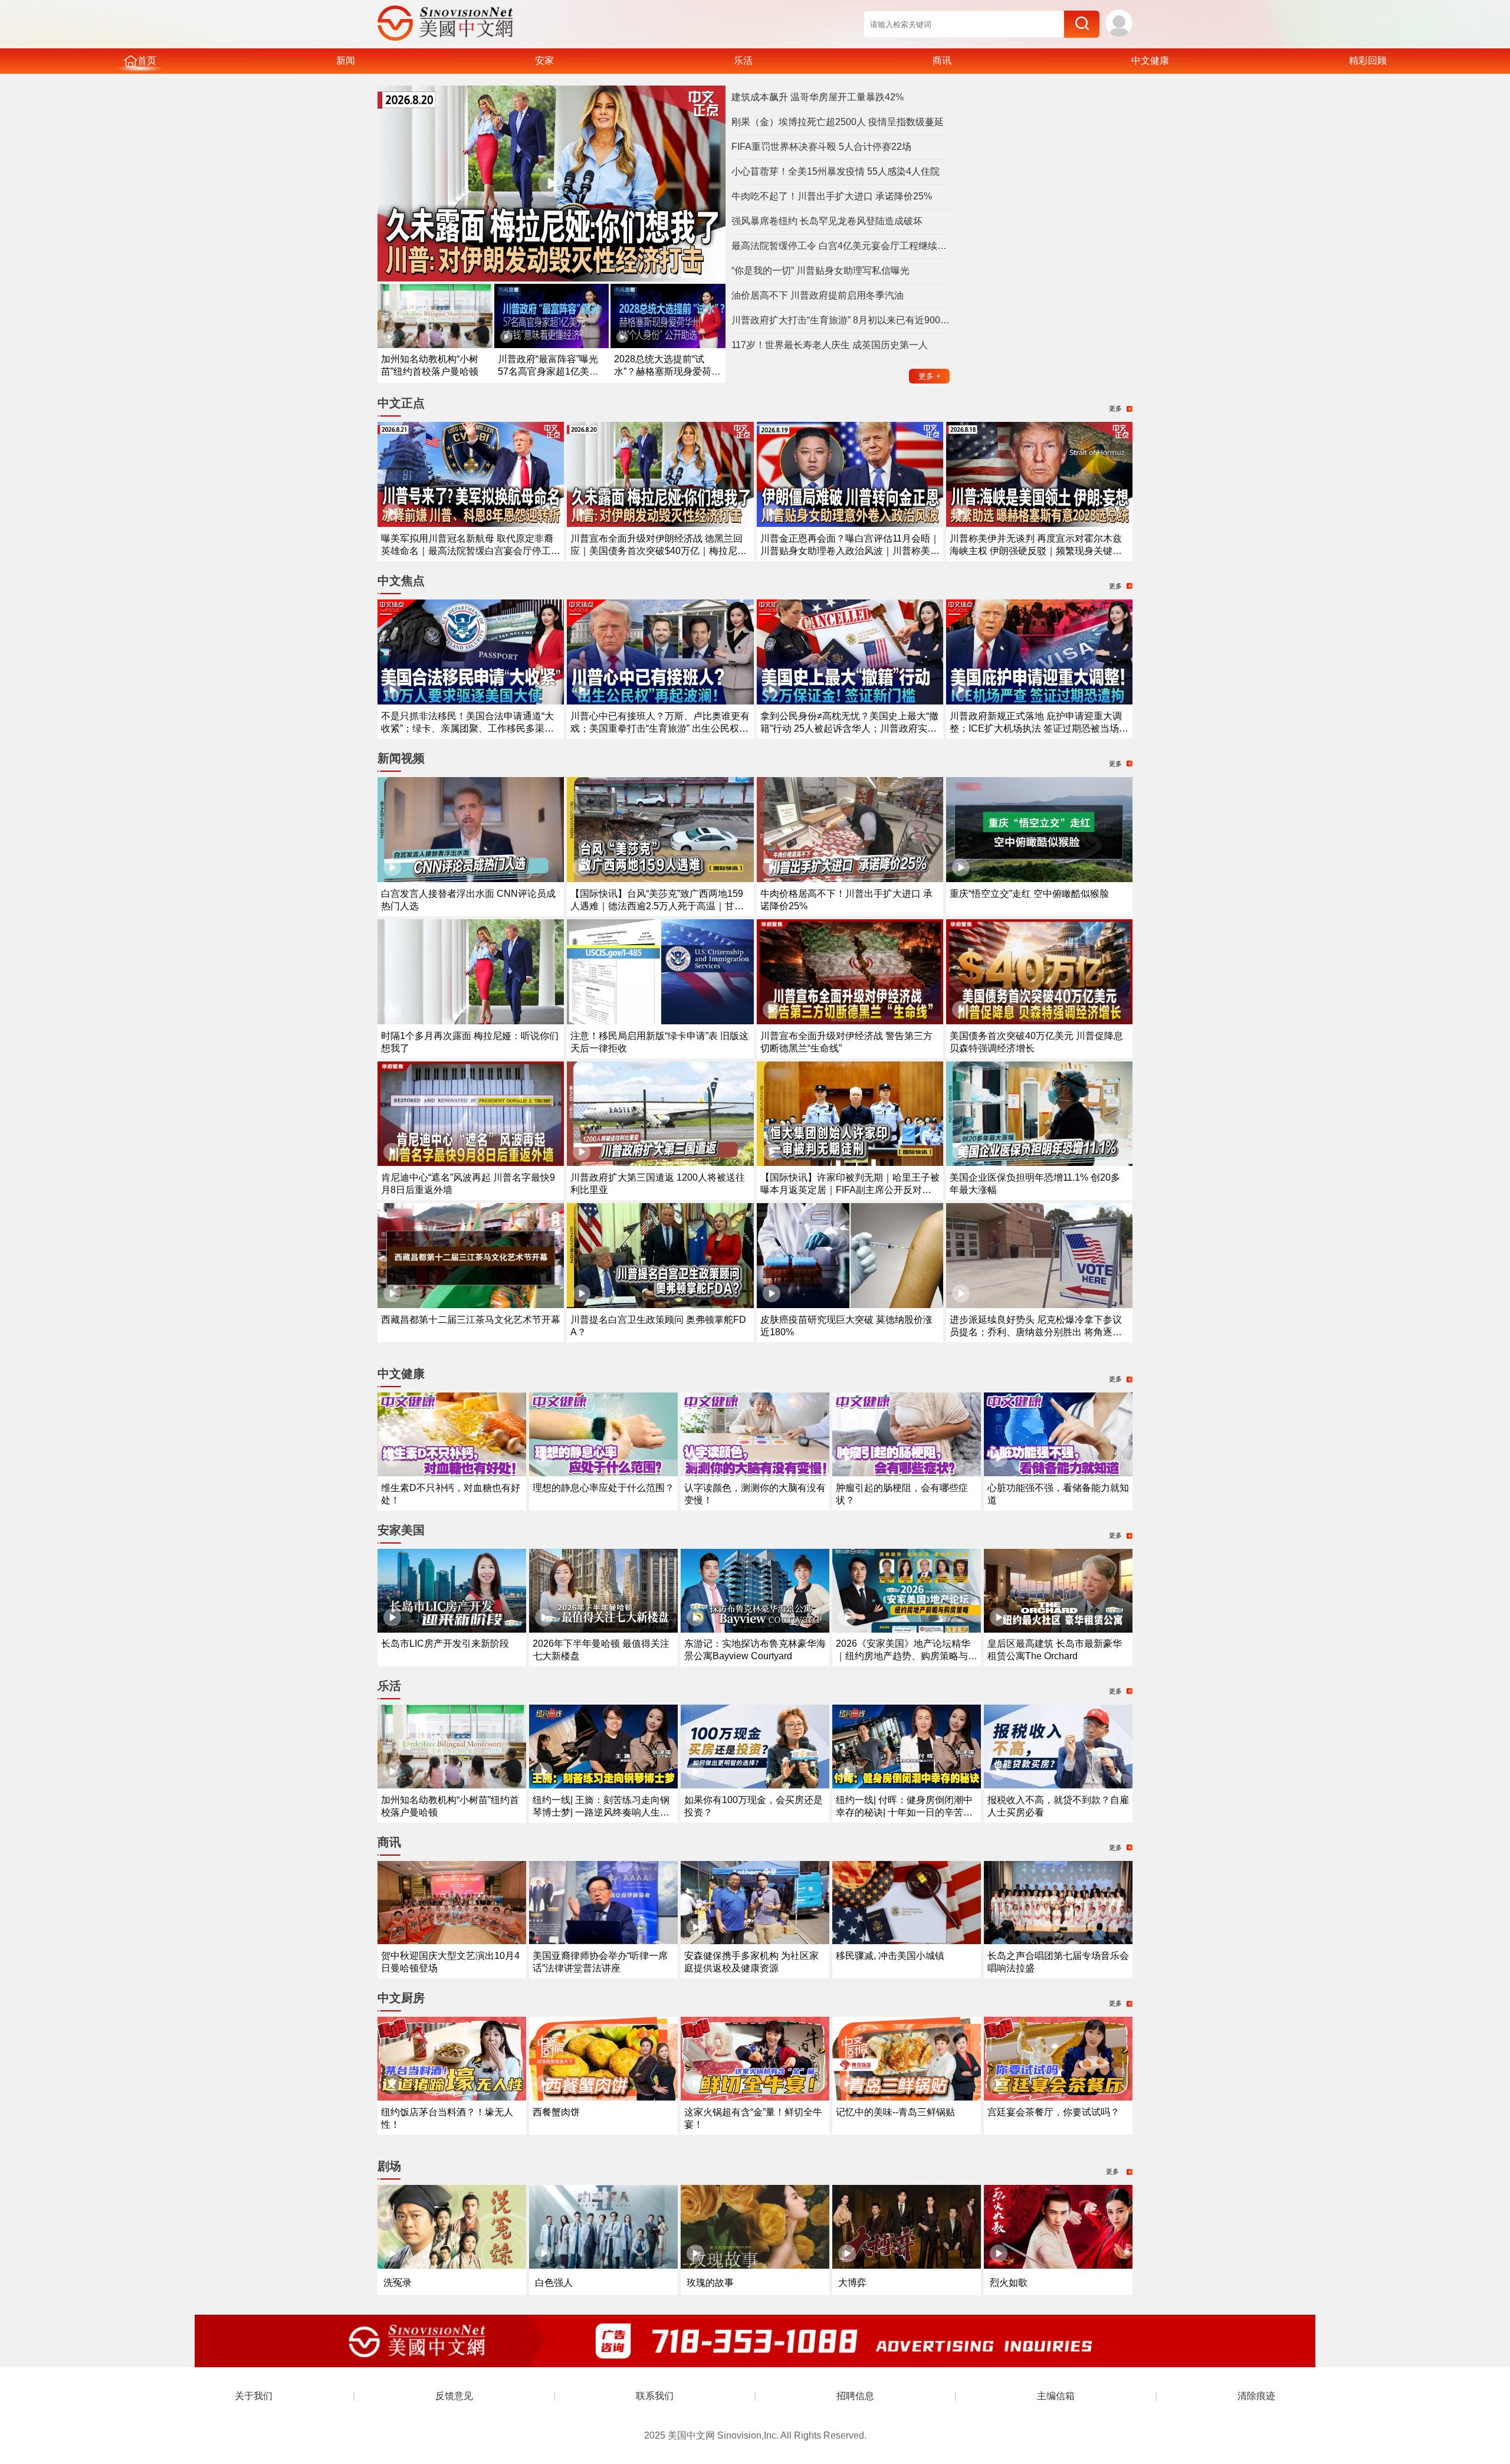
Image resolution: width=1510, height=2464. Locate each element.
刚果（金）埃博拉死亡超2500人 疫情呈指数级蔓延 (838, 122)
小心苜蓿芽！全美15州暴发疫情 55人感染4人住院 (836, 171)
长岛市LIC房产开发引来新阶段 (445, 1644)
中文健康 (1150, 60)
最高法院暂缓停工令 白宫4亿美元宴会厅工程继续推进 (841, 246)
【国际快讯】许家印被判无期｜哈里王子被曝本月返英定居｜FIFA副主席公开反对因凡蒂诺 (850, 1190)
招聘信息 (855, 2396)
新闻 (346, 60)
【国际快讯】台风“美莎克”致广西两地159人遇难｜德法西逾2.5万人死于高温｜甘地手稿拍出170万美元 (657, 906)
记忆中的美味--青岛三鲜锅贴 (895, 2112)
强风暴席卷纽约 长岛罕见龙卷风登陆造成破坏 (827, 221)
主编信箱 (1056, 2396)
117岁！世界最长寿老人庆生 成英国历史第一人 (830, 345)
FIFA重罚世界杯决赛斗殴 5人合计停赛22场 (821, 147)
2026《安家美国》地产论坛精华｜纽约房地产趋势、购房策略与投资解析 (907, 1656)
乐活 (743, 60)
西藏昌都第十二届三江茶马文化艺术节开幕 (471, 1320)
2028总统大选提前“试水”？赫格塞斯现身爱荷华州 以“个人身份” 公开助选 (667, 371)
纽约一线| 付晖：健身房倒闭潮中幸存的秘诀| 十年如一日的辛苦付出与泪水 (904, 1812)
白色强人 (554, 2283)
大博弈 (852, 2283)
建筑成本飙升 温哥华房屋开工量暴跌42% (818, 97)
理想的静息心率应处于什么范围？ (603, 1488)
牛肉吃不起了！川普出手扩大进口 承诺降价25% (832, 196)
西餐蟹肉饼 (556, 2112)
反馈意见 (454, 2396)
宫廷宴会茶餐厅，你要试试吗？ (1053, 2112)
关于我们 (254, 2396)
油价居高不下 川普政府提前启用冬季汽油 (818, 295)
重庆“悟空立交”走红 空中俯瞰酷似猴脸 (1029, 894)
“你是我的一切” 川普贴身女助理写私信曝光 (820, 271)
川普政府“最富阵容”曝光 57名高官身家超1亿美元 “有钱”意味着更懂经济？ (548, 371)
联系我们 (655, 2396)
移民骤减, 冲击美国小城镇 (890, 1956)
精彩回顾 (1368, 60)
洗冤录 (398, 2283)
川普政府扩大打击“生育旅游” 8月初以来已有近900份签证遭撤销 (841, 320)
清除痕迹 (1256, 2396)
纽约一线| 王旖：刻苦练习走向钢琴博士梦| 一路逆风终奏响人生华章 (601, 1812)
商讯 (942, 60)
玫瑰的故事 (710, 2283)
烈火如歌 (1009, 2283)
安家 (544, 60)
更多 (930, 376)
